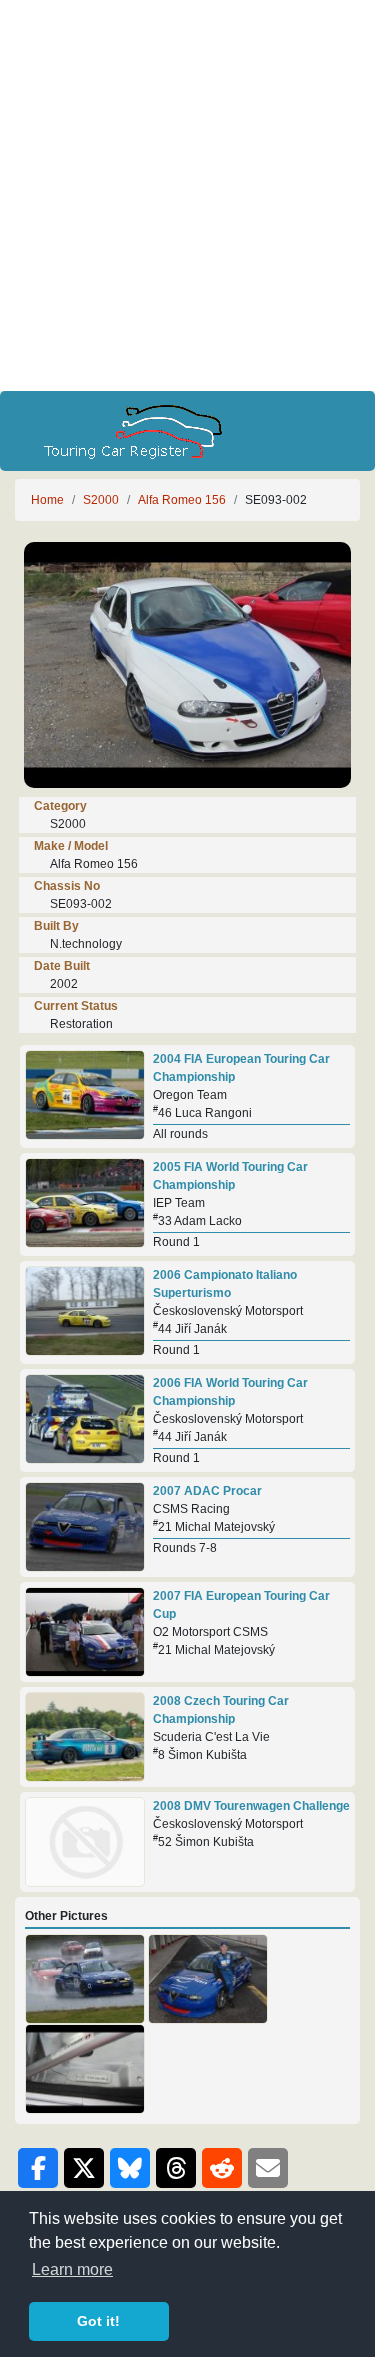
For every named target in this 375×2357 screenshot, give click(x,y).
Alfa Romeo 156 (182, 500)
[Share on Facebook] (38, 2168)
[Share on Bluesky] (130, 2168)
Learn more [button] (72, 2269)
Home (47, 500)
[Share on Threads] (176, 2168)
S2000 (101, 500)
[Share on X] (84, 2168)
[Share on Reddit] (222, 2168)
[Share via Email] (268, 2168)
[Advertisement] (187, 195)
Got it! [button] (98, 2321)
